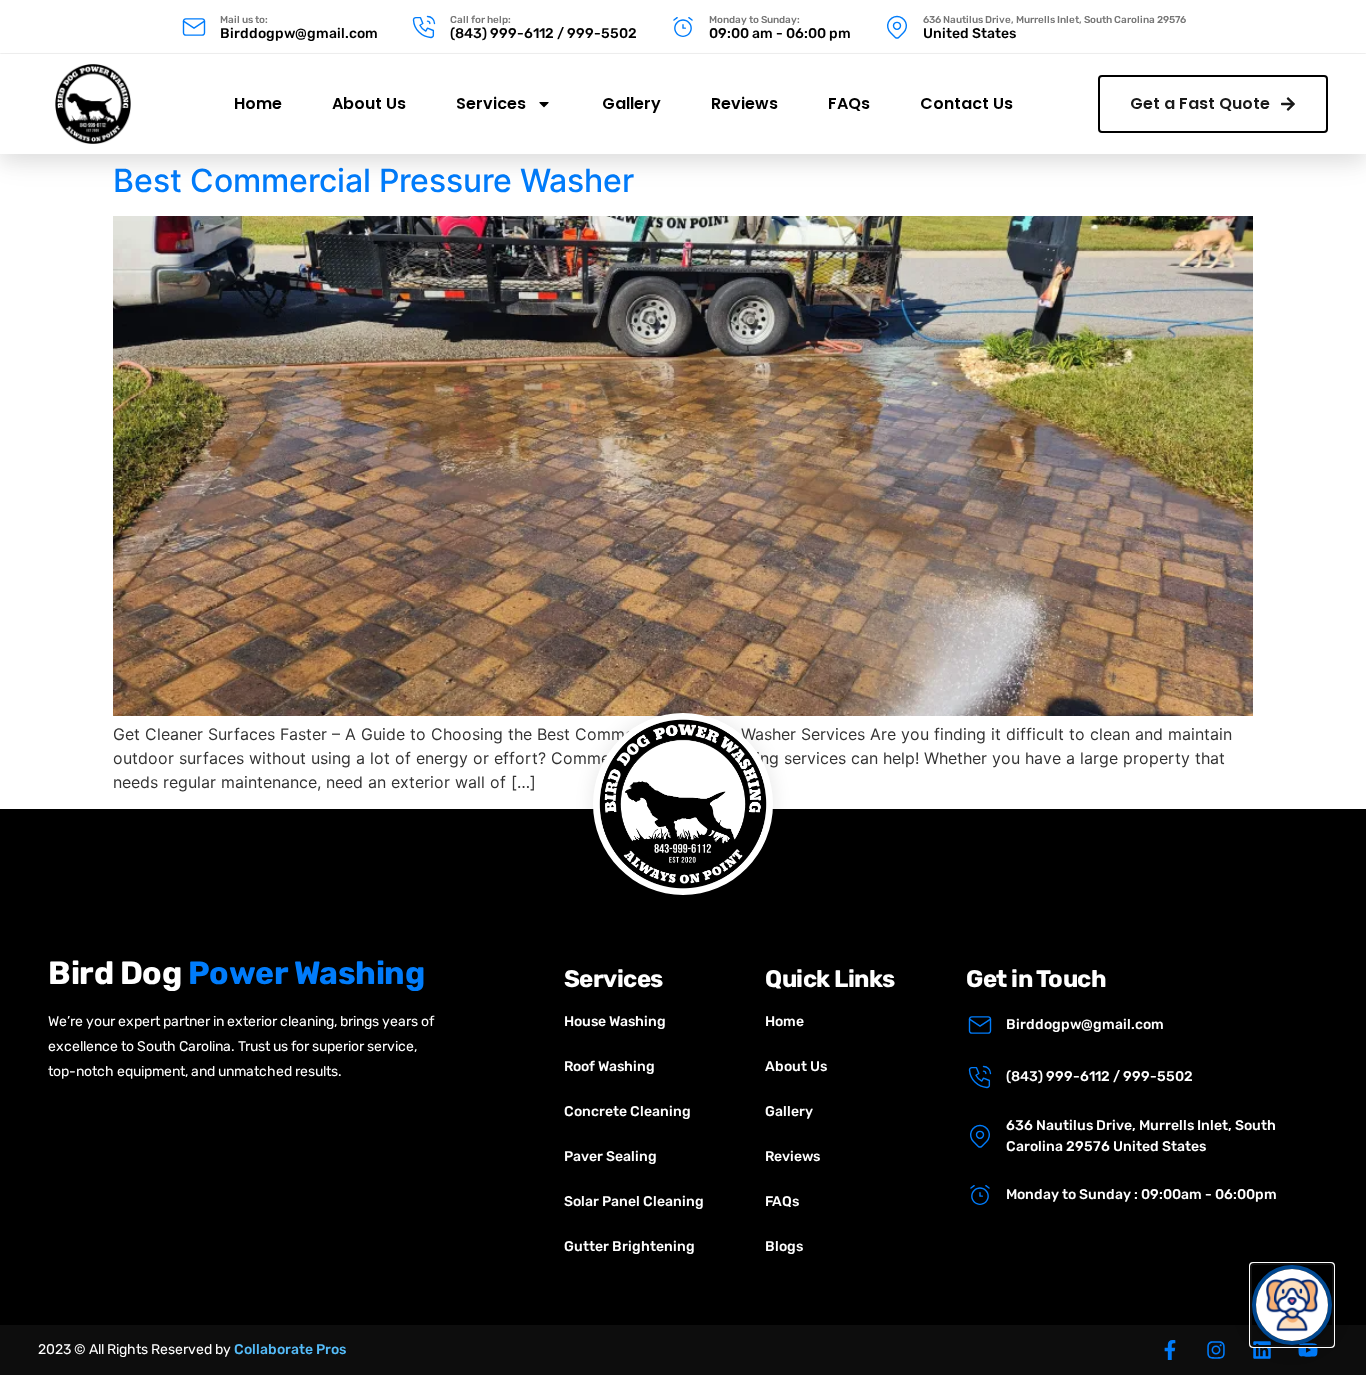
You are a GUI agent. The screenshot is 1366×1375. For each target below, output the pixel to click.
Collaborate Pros (290, 1349)
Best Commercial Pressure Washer (373, 180)
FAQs (849, 103)
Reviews (744, 103)
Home (258, 103)
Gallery (631, 103)
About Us (369, 103)
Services (491, 103)
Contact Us (966, 103)
